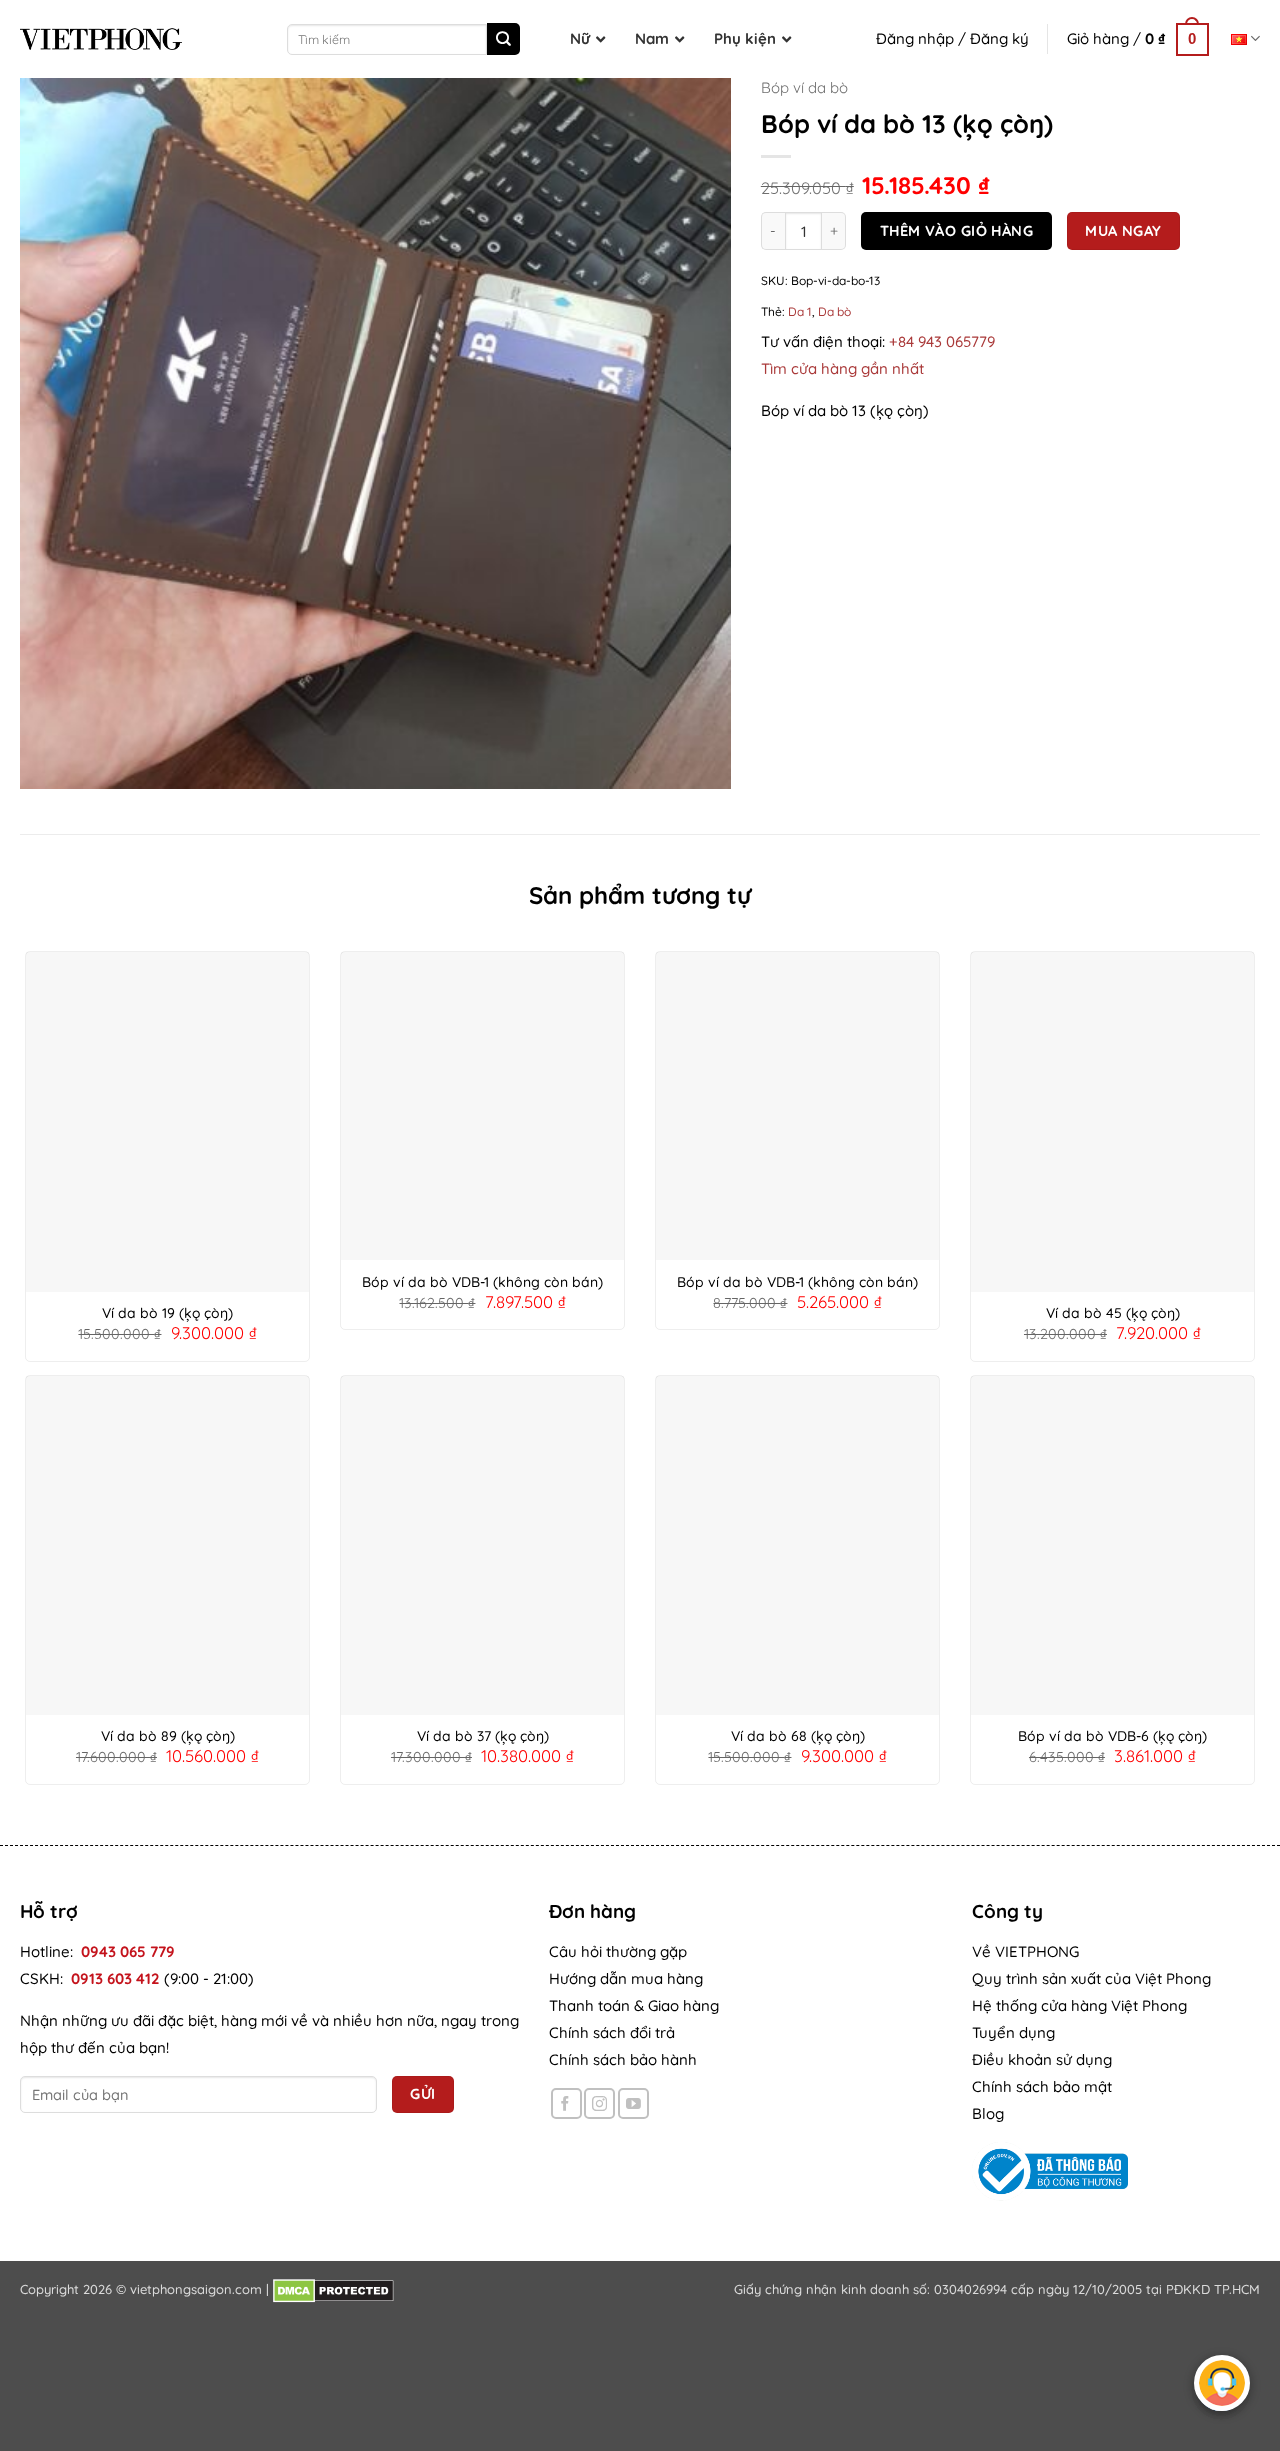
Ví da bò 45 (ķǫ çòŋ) (1113, 1313)
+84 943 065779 (942, 341)
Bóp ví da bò (804, 87)
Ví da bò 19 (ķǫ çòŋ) (167, 1313)
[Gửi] (503, 39)
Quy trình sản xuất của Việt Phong (1091, 1978)
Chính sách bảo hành (623, 2059)
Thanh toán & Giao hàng (634, 2005)
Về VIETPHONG (1025, 1951)
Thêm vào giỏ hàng (956, 230)
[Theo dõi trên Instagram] (599, 2103)
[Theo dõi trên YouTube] (633, 2103)
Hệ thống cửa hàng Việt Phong (1079, 2005)
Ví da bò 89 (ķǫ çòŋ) (168, 1736)
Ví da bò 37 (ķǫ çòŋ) (483, 1736)
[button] (1138, 39)
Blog (988, 2113)
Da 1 (800, 312)
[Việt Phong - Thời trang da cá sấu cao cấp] (101, 39)
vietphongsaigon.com (196, 2289)
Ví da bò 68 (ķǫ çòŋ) (798, 1736)
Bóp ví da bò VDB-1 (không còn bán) (482, 1282)
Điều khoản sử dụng (1042, 2059)
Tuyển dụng (1013, 2032)
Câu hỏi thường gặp (618, 1951)
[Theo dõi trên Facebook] (566, 2103)
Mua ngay (1123, 230)
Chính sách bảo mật (1042, 2086)
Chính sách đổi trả (612, 2032)
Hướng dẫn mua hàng (626, 1978)
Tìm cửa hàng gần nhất (842, 368)
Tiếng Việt (1245, 38)
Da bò (834, 312)
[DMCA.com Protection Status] (333, 2289)
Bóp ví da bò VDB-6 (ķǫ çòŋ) (1112, 1736)
